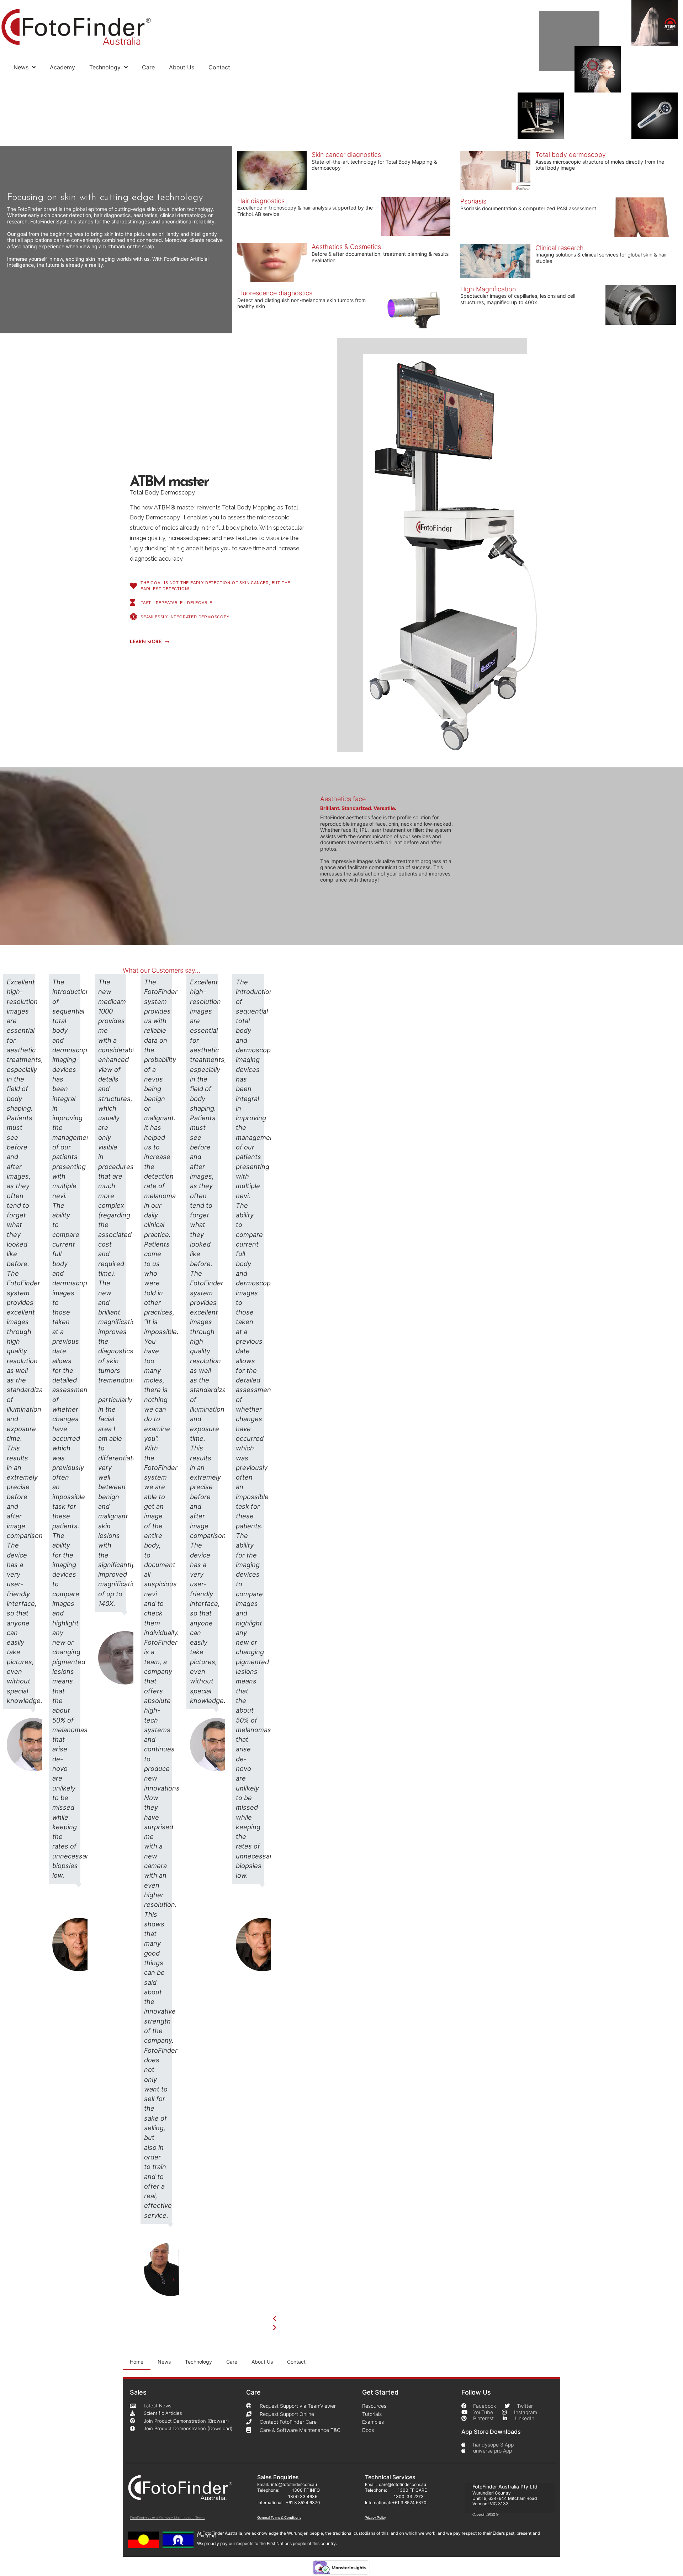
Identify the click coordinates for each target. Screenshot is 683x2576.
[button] (409, 2319)
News (21, 67)
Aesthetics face (343, 799)
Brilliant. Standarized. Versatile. (358, 808)
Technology (105, 67)
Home (137, 2362)
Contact (219, 67)
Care (148, 67)
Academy (62, 67)
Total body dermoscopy (571, 155)
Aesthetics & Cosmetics (346, 247)
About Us (182, 67)
